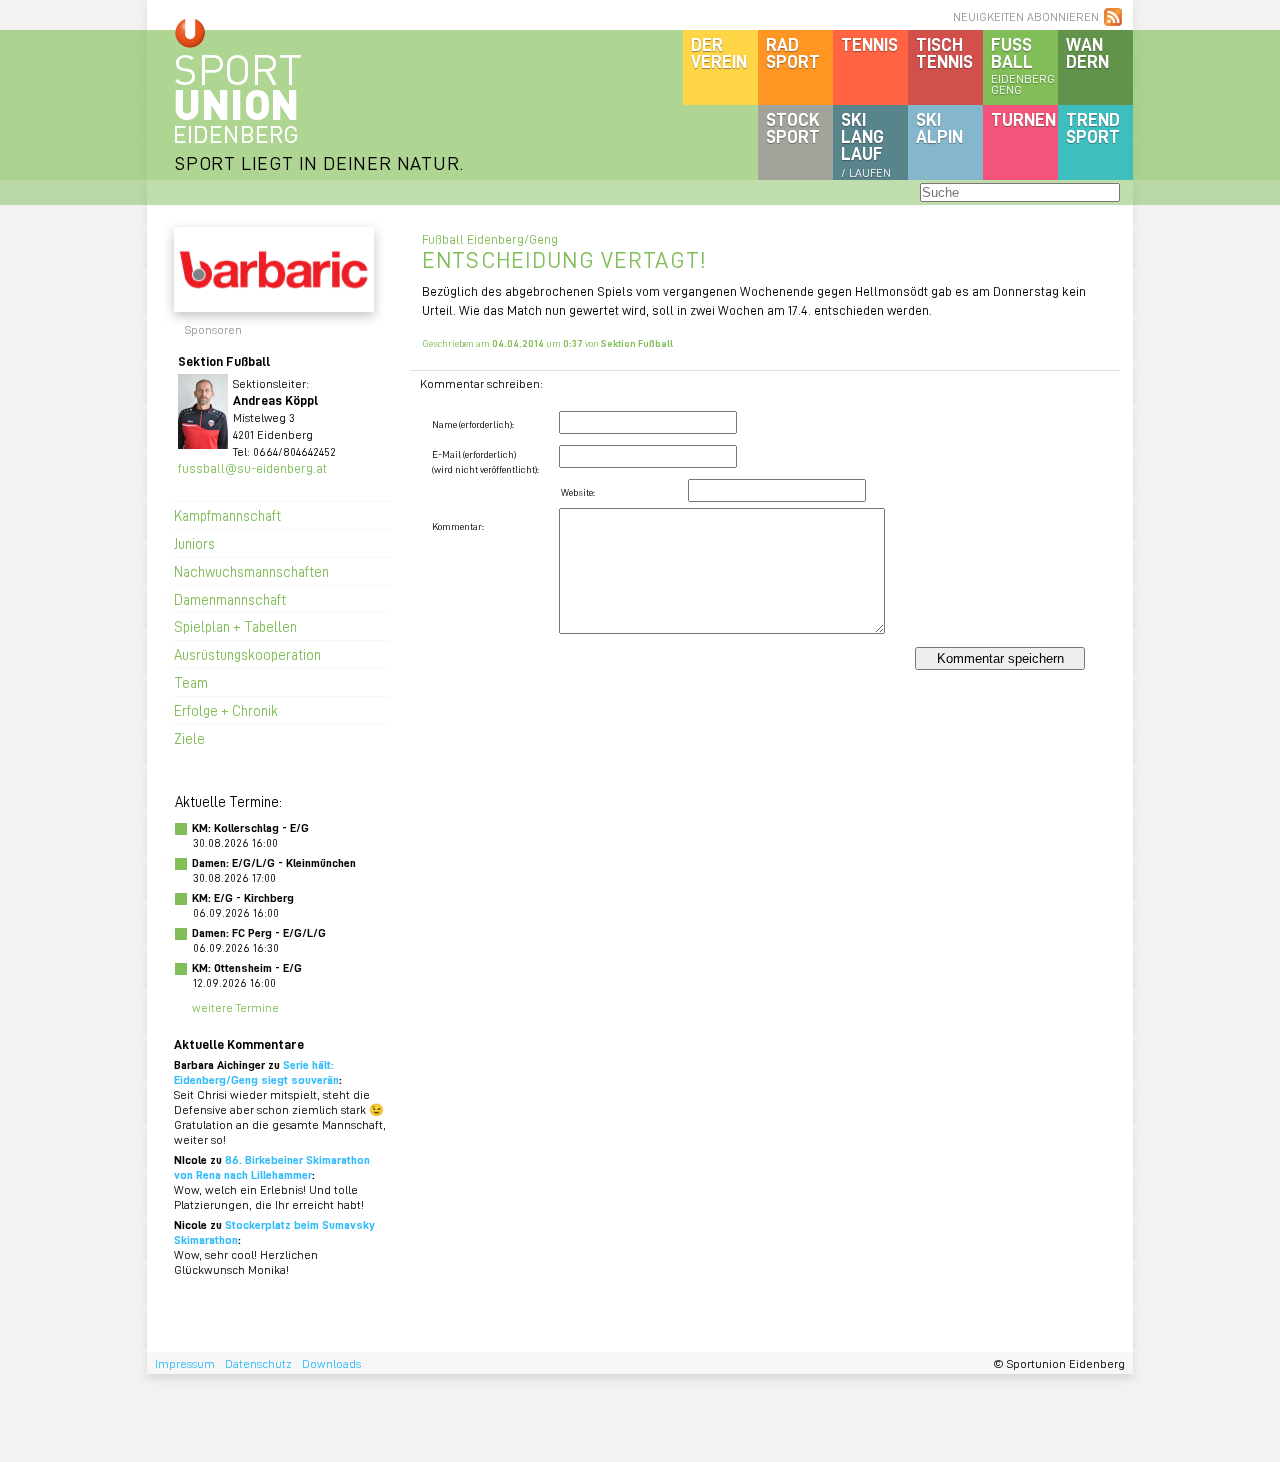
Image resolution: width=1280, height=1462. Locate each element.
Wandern (1087, 52)
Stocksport (793, 127)
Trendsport (1093, 127)
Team (191, 682)
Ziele (189, 738)
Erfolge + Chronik (226, 710)
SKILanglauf (866, 144)
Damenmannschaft (230, 599)
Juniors (194, 543)
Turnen (1023, 119)
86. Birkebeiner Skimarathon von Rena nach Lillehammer (272, 1167)
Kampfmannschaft (227, 515)
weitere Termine (235, 1007)
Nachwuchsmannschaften (251, 571)
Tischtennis (944, 52)
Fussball (1023, 65)
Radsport (793, 52)
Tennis (869, 44)
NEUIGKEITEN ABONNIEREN (1026, 16)
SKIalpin (939, 127)
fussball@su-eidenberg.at (252, 467)
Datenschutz (258, 1363)
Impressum (185, 1363)
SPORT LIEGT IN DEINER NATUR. (319, 162)
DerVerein (719, 52)
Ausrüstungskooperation (247, 654)
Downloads (331, 1363)
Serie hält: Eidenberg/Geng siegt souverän (256, 1072)
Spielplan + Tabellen (235, 626)
